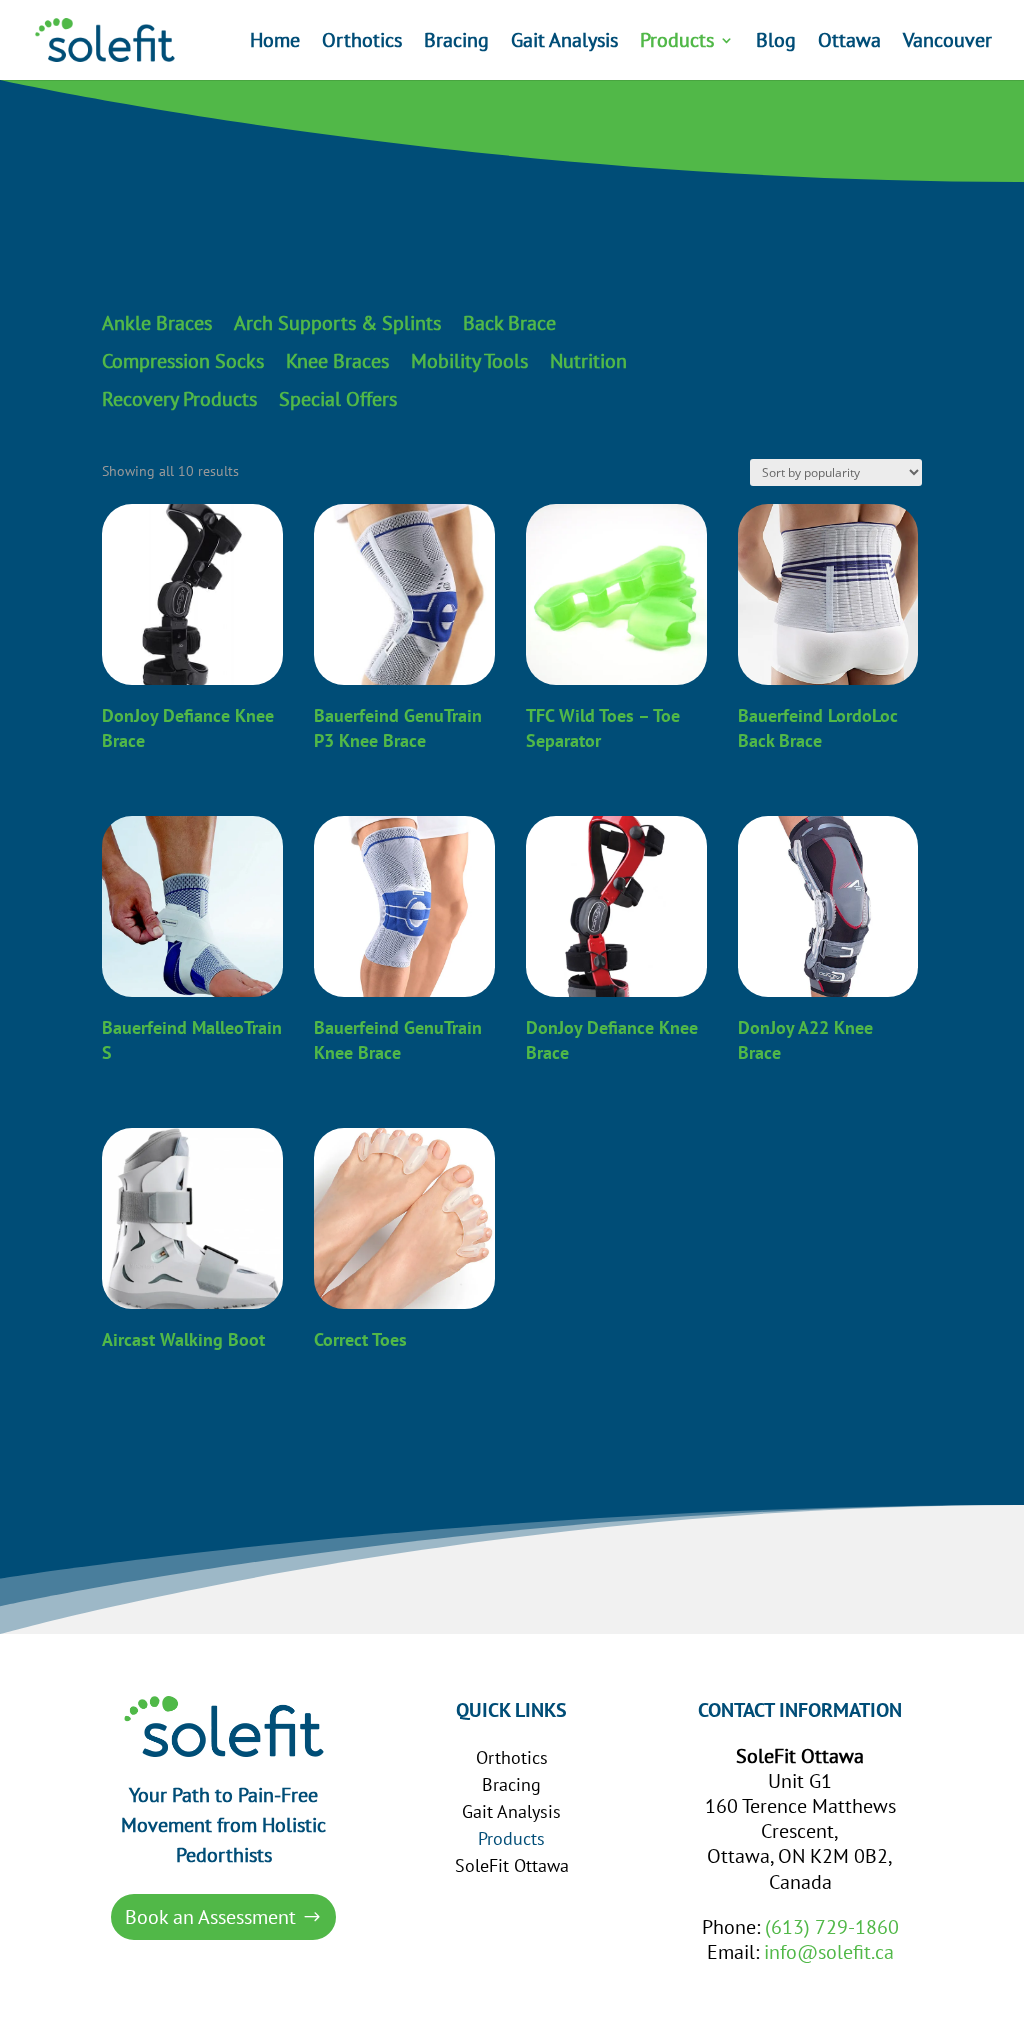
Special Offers (338, 400)
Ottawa (849, 43)
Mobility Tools (469, 362)
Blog (776, 43)
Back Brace (509, 324)
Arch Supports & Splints (337, 324)
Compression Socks (183, 362)
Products (677, 43)
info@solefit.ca (829, 1952)
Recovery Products (179, 400)
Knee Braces (337, 362)
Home (275, 43)
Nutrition (588, 362)
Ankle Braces (157, 324)
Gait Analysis (564, 43)
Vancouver (947, 43)
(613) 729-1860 (832, 1927)
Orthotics (362, 43)
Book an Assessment (210, 1917)
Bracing (456, 43)
